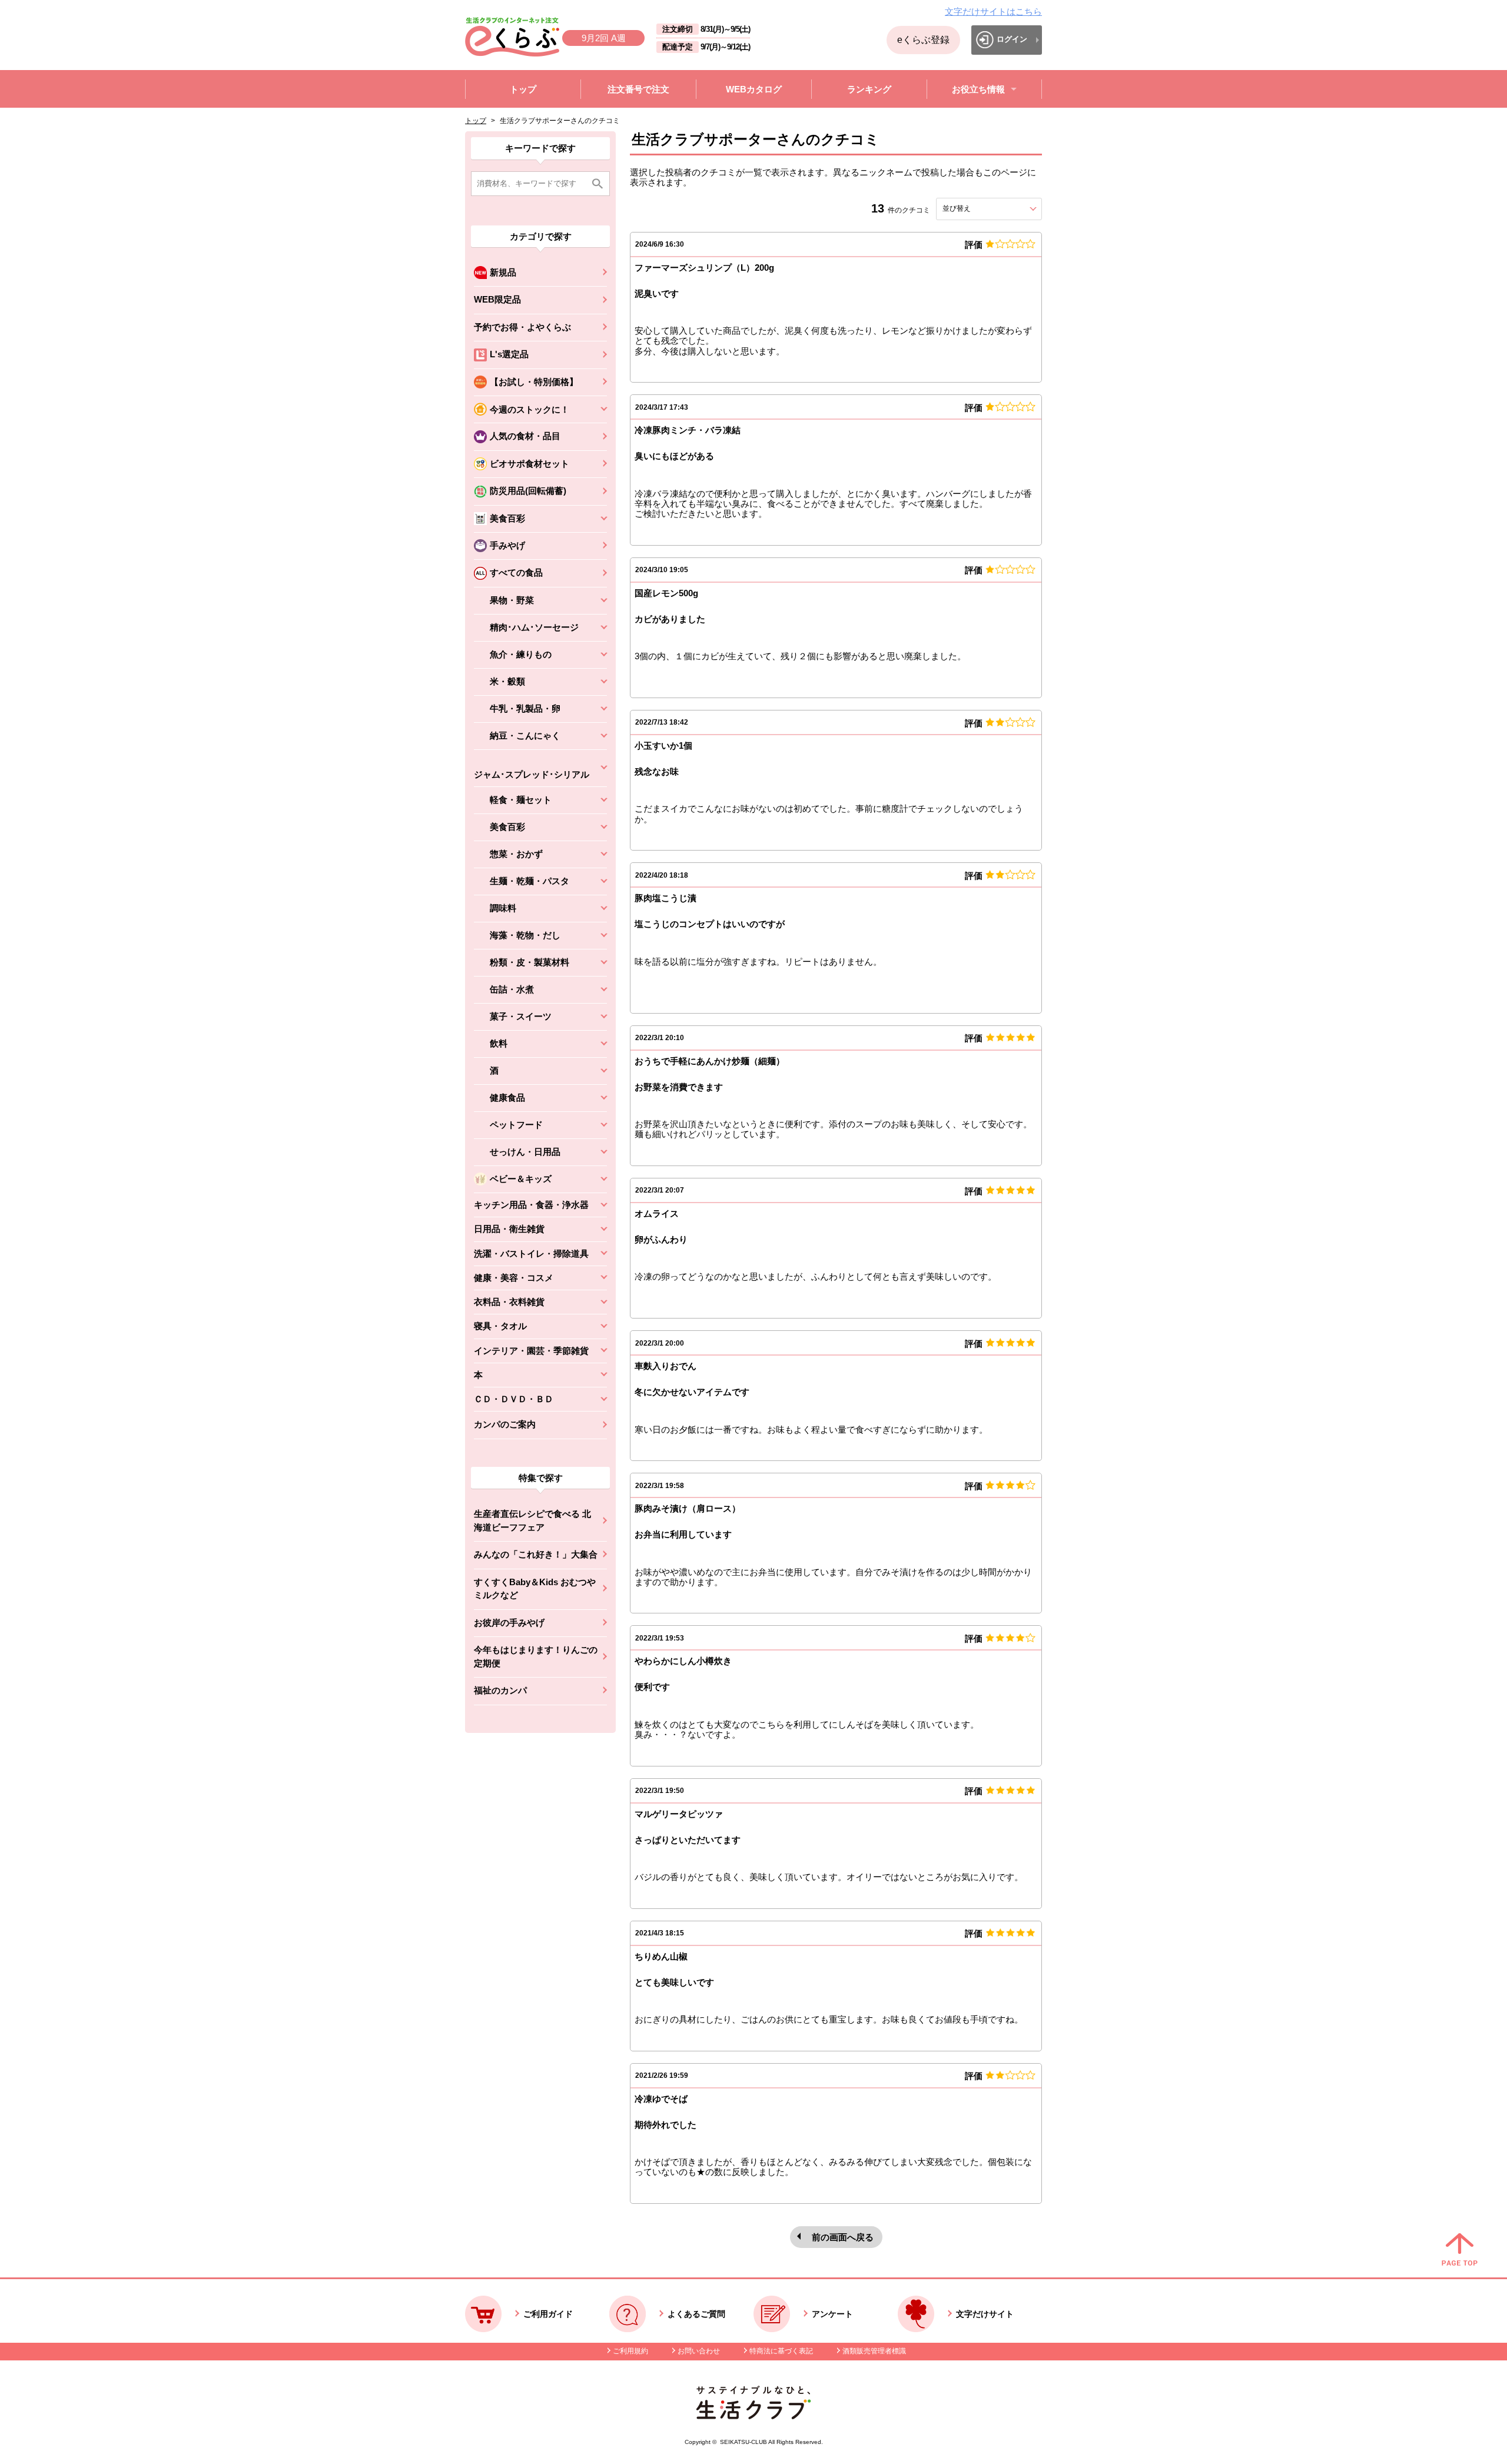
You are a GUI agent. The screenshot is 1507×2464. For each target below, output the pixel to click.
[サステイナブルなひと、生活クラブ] (753, 2416)
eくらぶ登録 (923, 40)
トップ (476, 121)
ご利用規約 (630, 2351)
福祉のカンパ (500, 1690)
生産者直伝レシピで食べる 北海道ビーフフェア (532, 1520)
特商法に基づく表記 (781, 2351)
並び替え (978, 208)
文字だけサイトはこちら (993, 11)
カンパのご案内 (505, 1424)
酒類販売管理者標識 (874, 2351)
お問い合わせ (699, 2351)
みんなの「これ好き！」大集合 (536, 1554)
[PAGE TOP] (1460, 2250)
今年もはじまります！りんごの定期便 (536, 1656)
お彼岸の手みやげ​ (509, 1623)
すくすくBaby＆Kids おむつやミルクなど (535, 1589)
